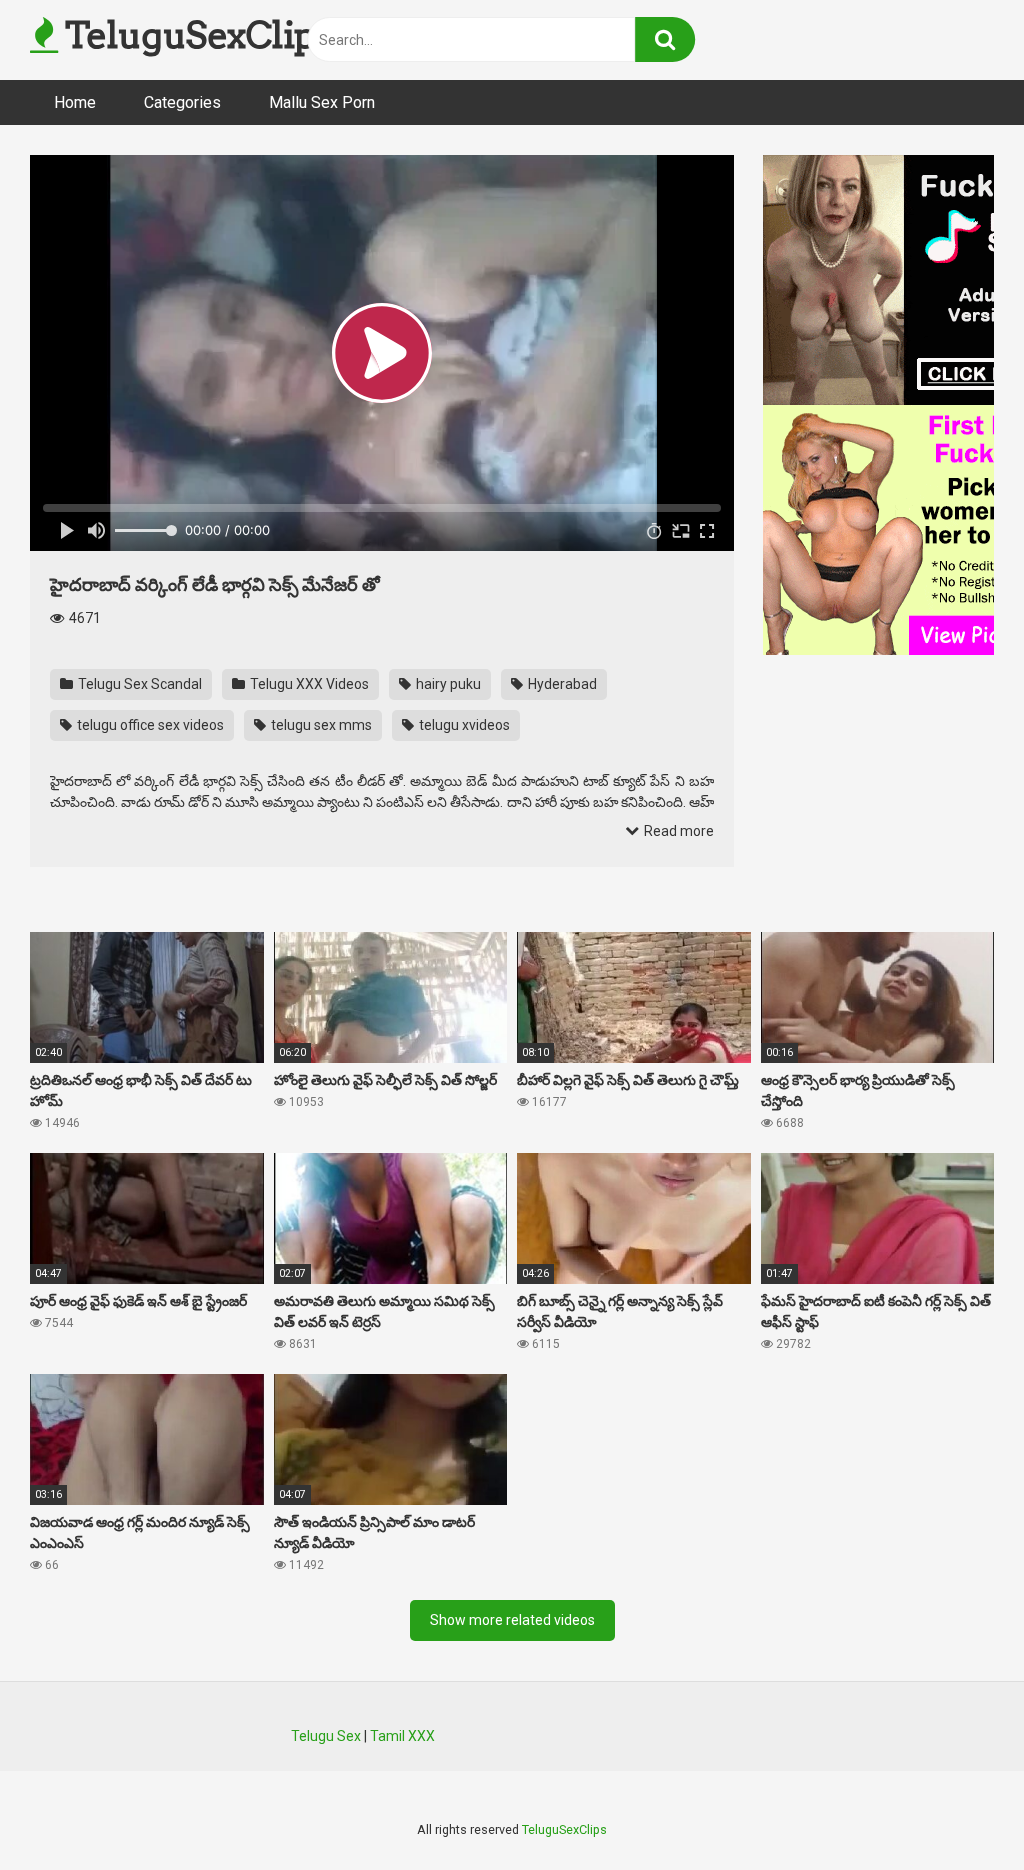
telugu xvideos (463, 725)
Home (75, 102)
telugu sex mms (320, 725)
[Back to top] (957, 1809)
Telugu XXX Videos (308, 684)
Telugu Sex (326, 1736)
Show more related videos (512, 1620)
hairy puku (447, 684)
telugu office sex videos (149, 725)
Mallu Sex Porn (322, 102)
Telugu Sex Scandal (138, 684)
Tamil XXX (402, 1736)
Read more (677, 831)
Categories (182, 102)
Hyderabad (561, 684)
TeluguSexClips (195, 35)
